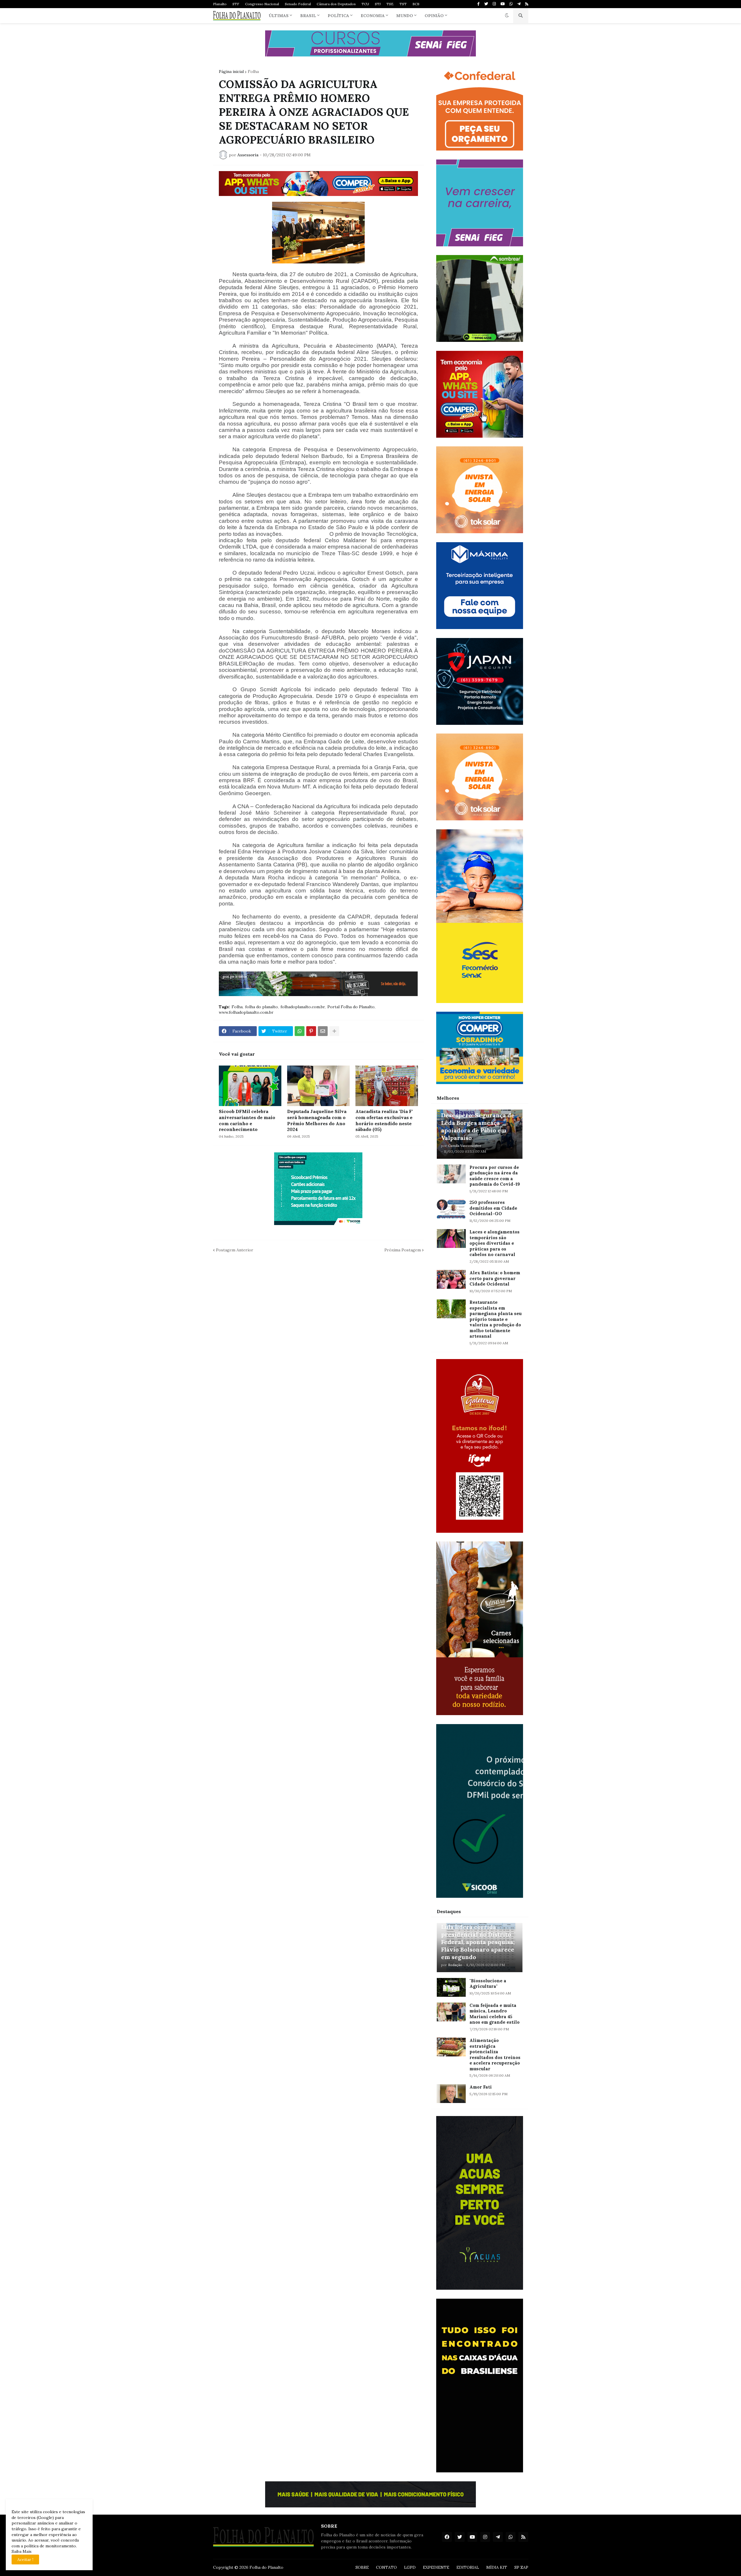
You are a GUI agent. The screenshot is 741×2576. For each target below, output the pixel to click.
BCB (416, 4)
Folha (253, 71)
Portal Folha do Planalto (351, 1007)
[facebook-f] (478, 4)
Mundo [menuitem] (405, 16)
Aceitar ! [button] (25, 2560)
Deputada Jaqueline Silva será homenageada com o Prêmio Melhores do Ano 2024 (317, 1120)
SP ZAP (521, 2567)
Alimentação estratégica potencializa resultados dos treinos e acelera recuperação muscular (495, 2055)
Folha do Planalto (266, 2567)
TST (403, 4)
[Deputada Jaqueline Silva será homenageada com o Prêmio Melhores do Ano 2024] (318, 1086)
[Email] (323, 1031)
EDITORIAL (468, 2567)
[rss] (527, 4)
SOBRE (362, 2567)
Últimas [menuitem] (279, 16)
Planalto (220, 4)
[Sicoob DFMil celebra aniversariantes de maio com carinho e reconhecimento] (250, 1086)
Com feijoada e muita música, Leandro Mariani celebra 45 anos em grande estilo (495, 2014)
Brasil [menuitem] (308, 16)
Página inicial (231, 71)
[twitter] (486, 4)
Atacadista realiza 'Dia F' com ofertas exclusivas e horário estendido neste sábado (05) (384, 1120)
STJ (378, 4)
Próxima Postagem (403, 1250)
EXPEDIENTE (436, 2567)
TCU (365, 4)
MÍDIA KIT (497, 2567)
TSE (390, 4)
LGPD (410, 2567)
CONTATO (386, 2567)
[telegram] (519, 4)
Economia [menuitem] (373, 16)
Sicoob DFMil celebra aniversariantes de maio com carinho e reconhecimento (247, 1120)
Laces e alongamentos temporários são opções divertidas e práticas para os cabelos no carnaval (495, 1243)
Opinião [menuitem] (434, 16)
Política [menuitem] (338, 16)
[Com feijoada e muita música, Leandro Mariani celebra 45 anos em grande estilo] (451, 2012)
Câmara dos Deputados (336, 4)
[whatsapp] (511, 4)
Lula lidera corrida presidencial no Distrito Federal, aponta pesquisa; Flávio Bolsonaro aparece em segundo (478, 1942)
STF (236, 4)
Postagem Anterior (235, 1250)
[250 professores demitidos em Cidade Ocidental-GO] (451, 1209)
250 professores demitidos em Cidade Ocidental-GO (493, 1208)
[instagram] (494, 4)
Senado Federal (298, 4)
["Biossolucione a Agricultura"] (451, 1987)
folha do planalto (262, 1007)
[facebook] (447, 2537)
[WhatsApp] (300, 1031)
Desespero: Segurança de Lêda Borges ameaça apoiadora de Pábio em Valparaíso (478, 1126)
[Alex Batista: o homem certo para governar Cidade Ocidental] (451, 1279)
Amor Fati (481, 2087)
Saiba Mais (22, 2551)
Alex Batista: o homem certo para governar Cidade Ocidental (495, 1278)
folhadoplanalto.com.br (303, 1007)
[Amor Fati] (451, 2094)
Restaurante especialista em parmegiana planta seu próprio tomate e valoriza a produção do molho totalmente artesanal (496, 1319)
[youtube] (503, 4)
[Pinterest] (311, 1031)
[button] (507, 16)
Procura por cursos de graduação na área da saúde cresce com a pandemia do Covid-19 (495, 1176)
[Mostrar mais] (334, 1031)
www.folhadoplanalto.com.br (246, 1012)
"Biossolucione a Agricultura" (488, 1984)
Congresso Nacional (262, 4)
